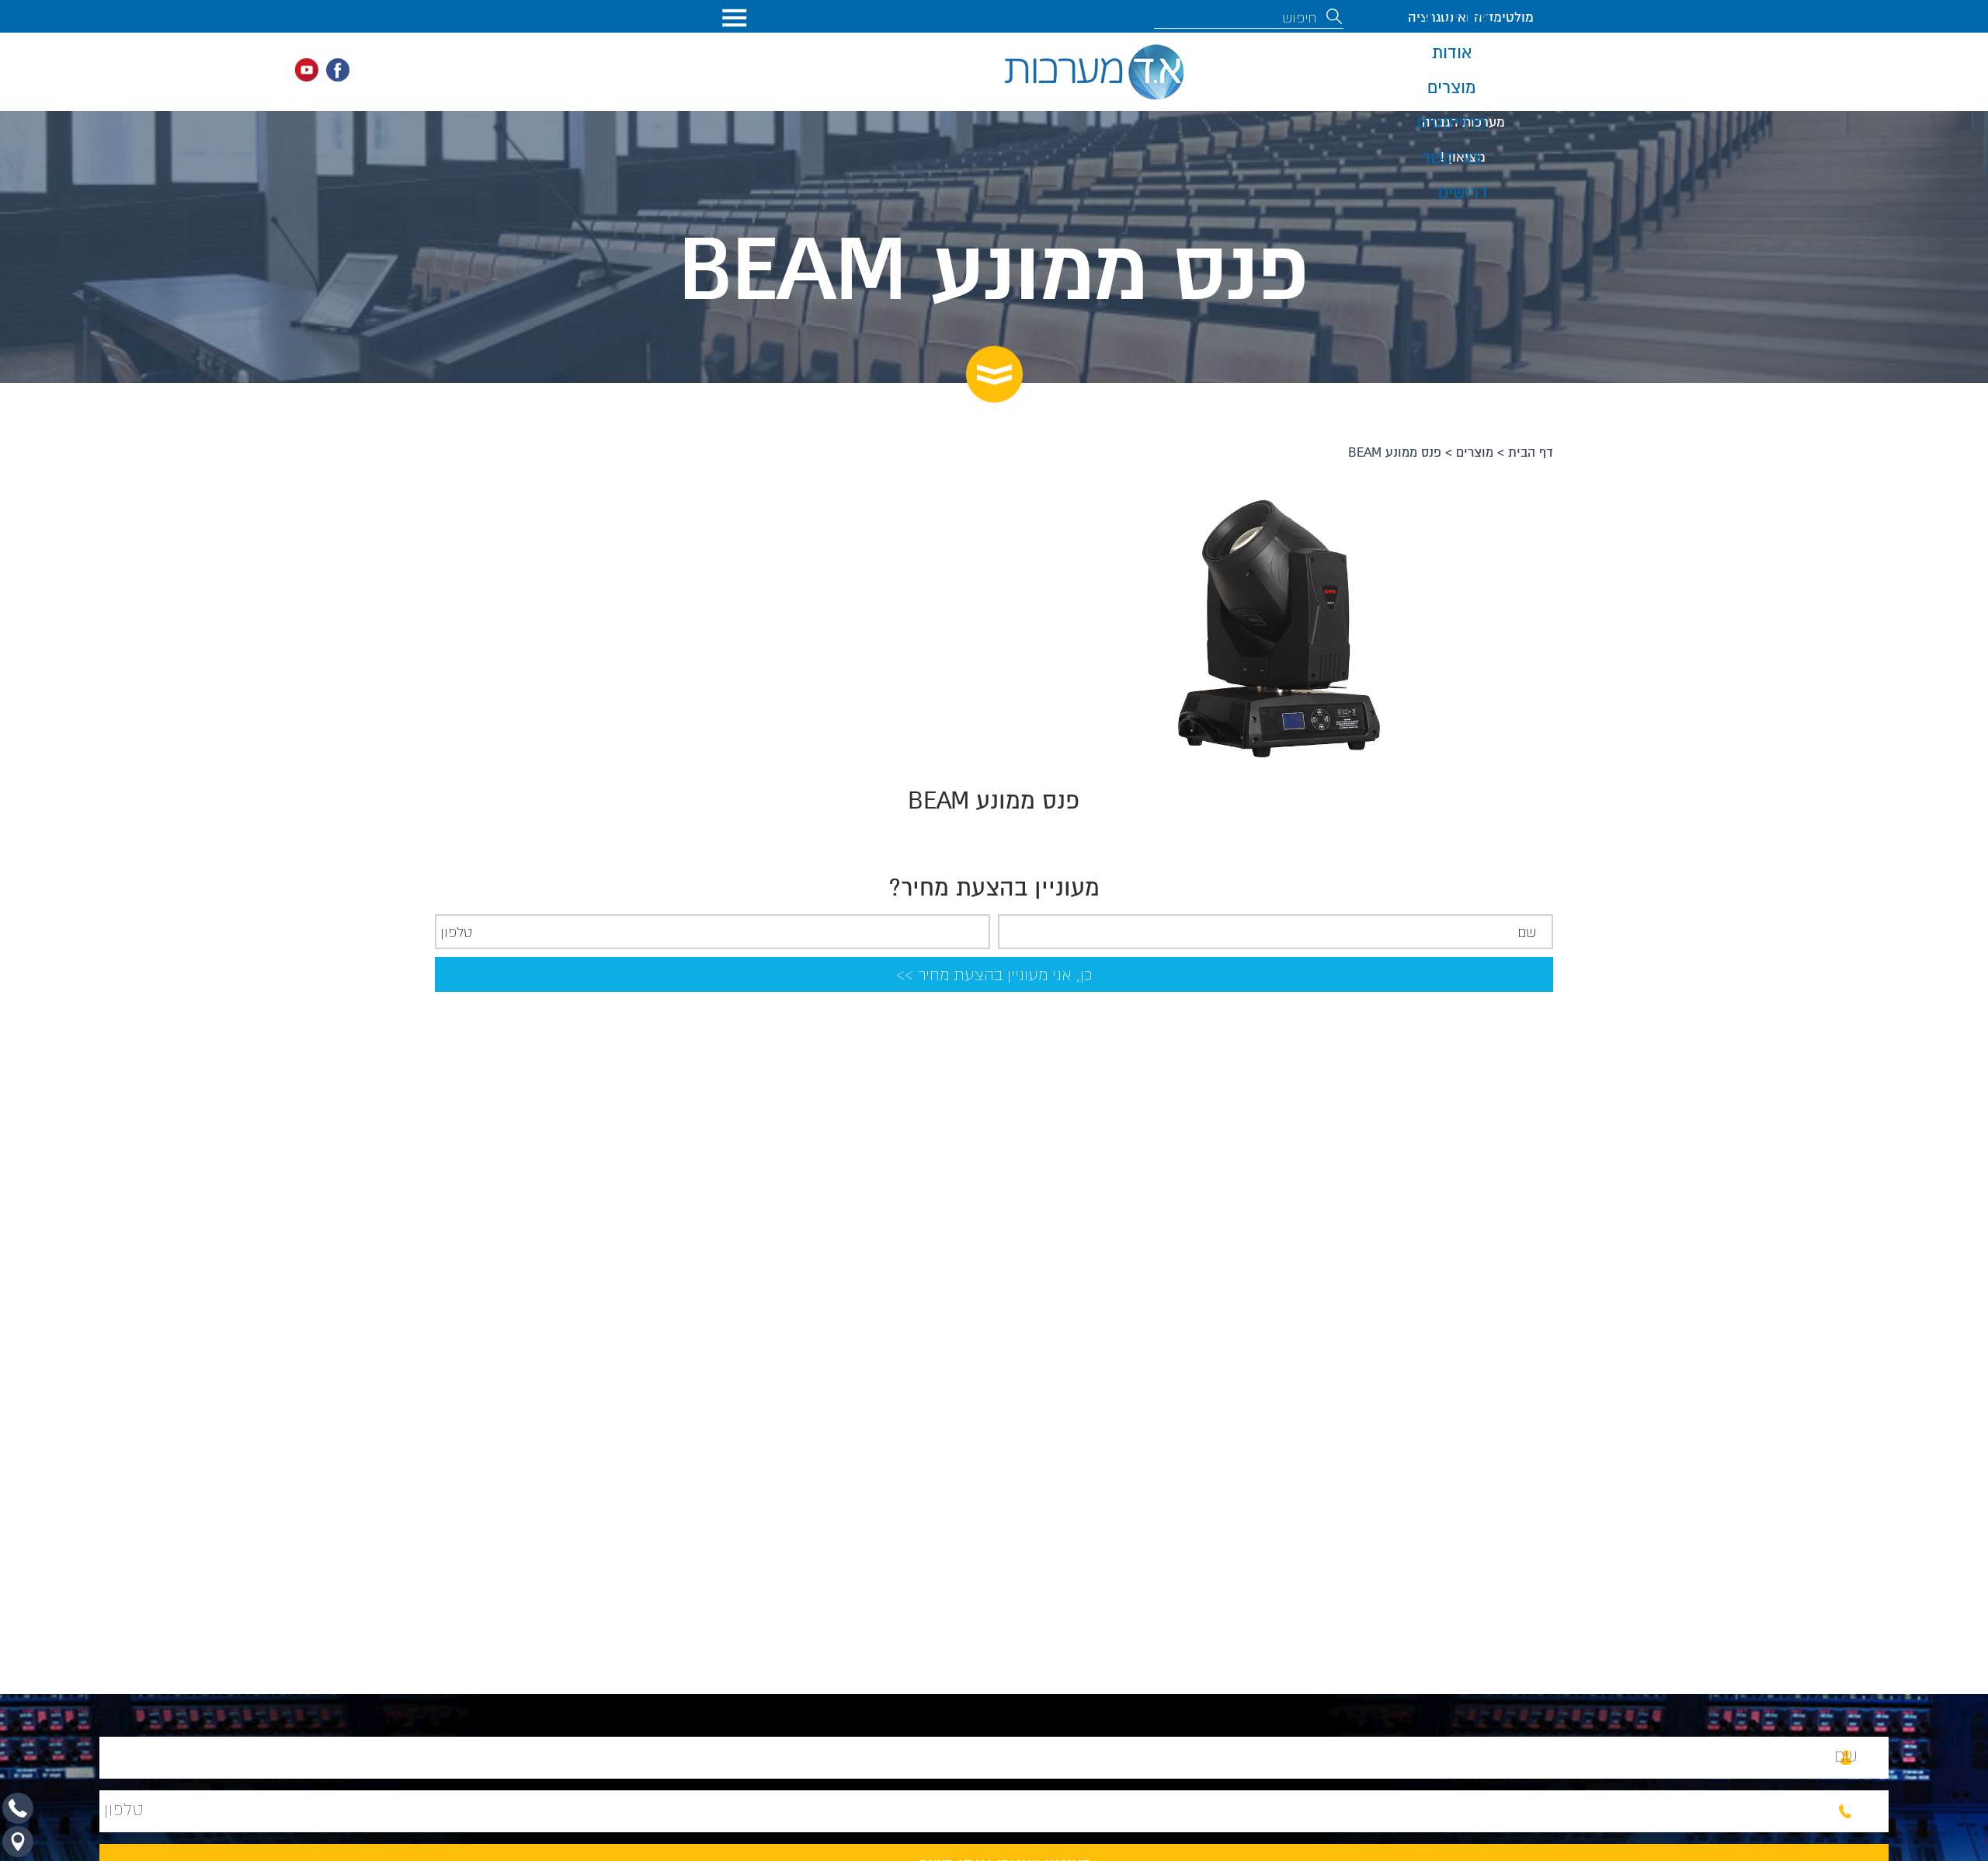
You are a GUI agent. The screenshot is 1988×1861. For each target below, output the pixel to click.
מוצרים (1475, 453)
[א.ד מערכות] (1094, 72)
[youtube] (307, 70)
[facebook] (338, 70)
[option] (1274, 628)
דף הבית (1531, 453)
